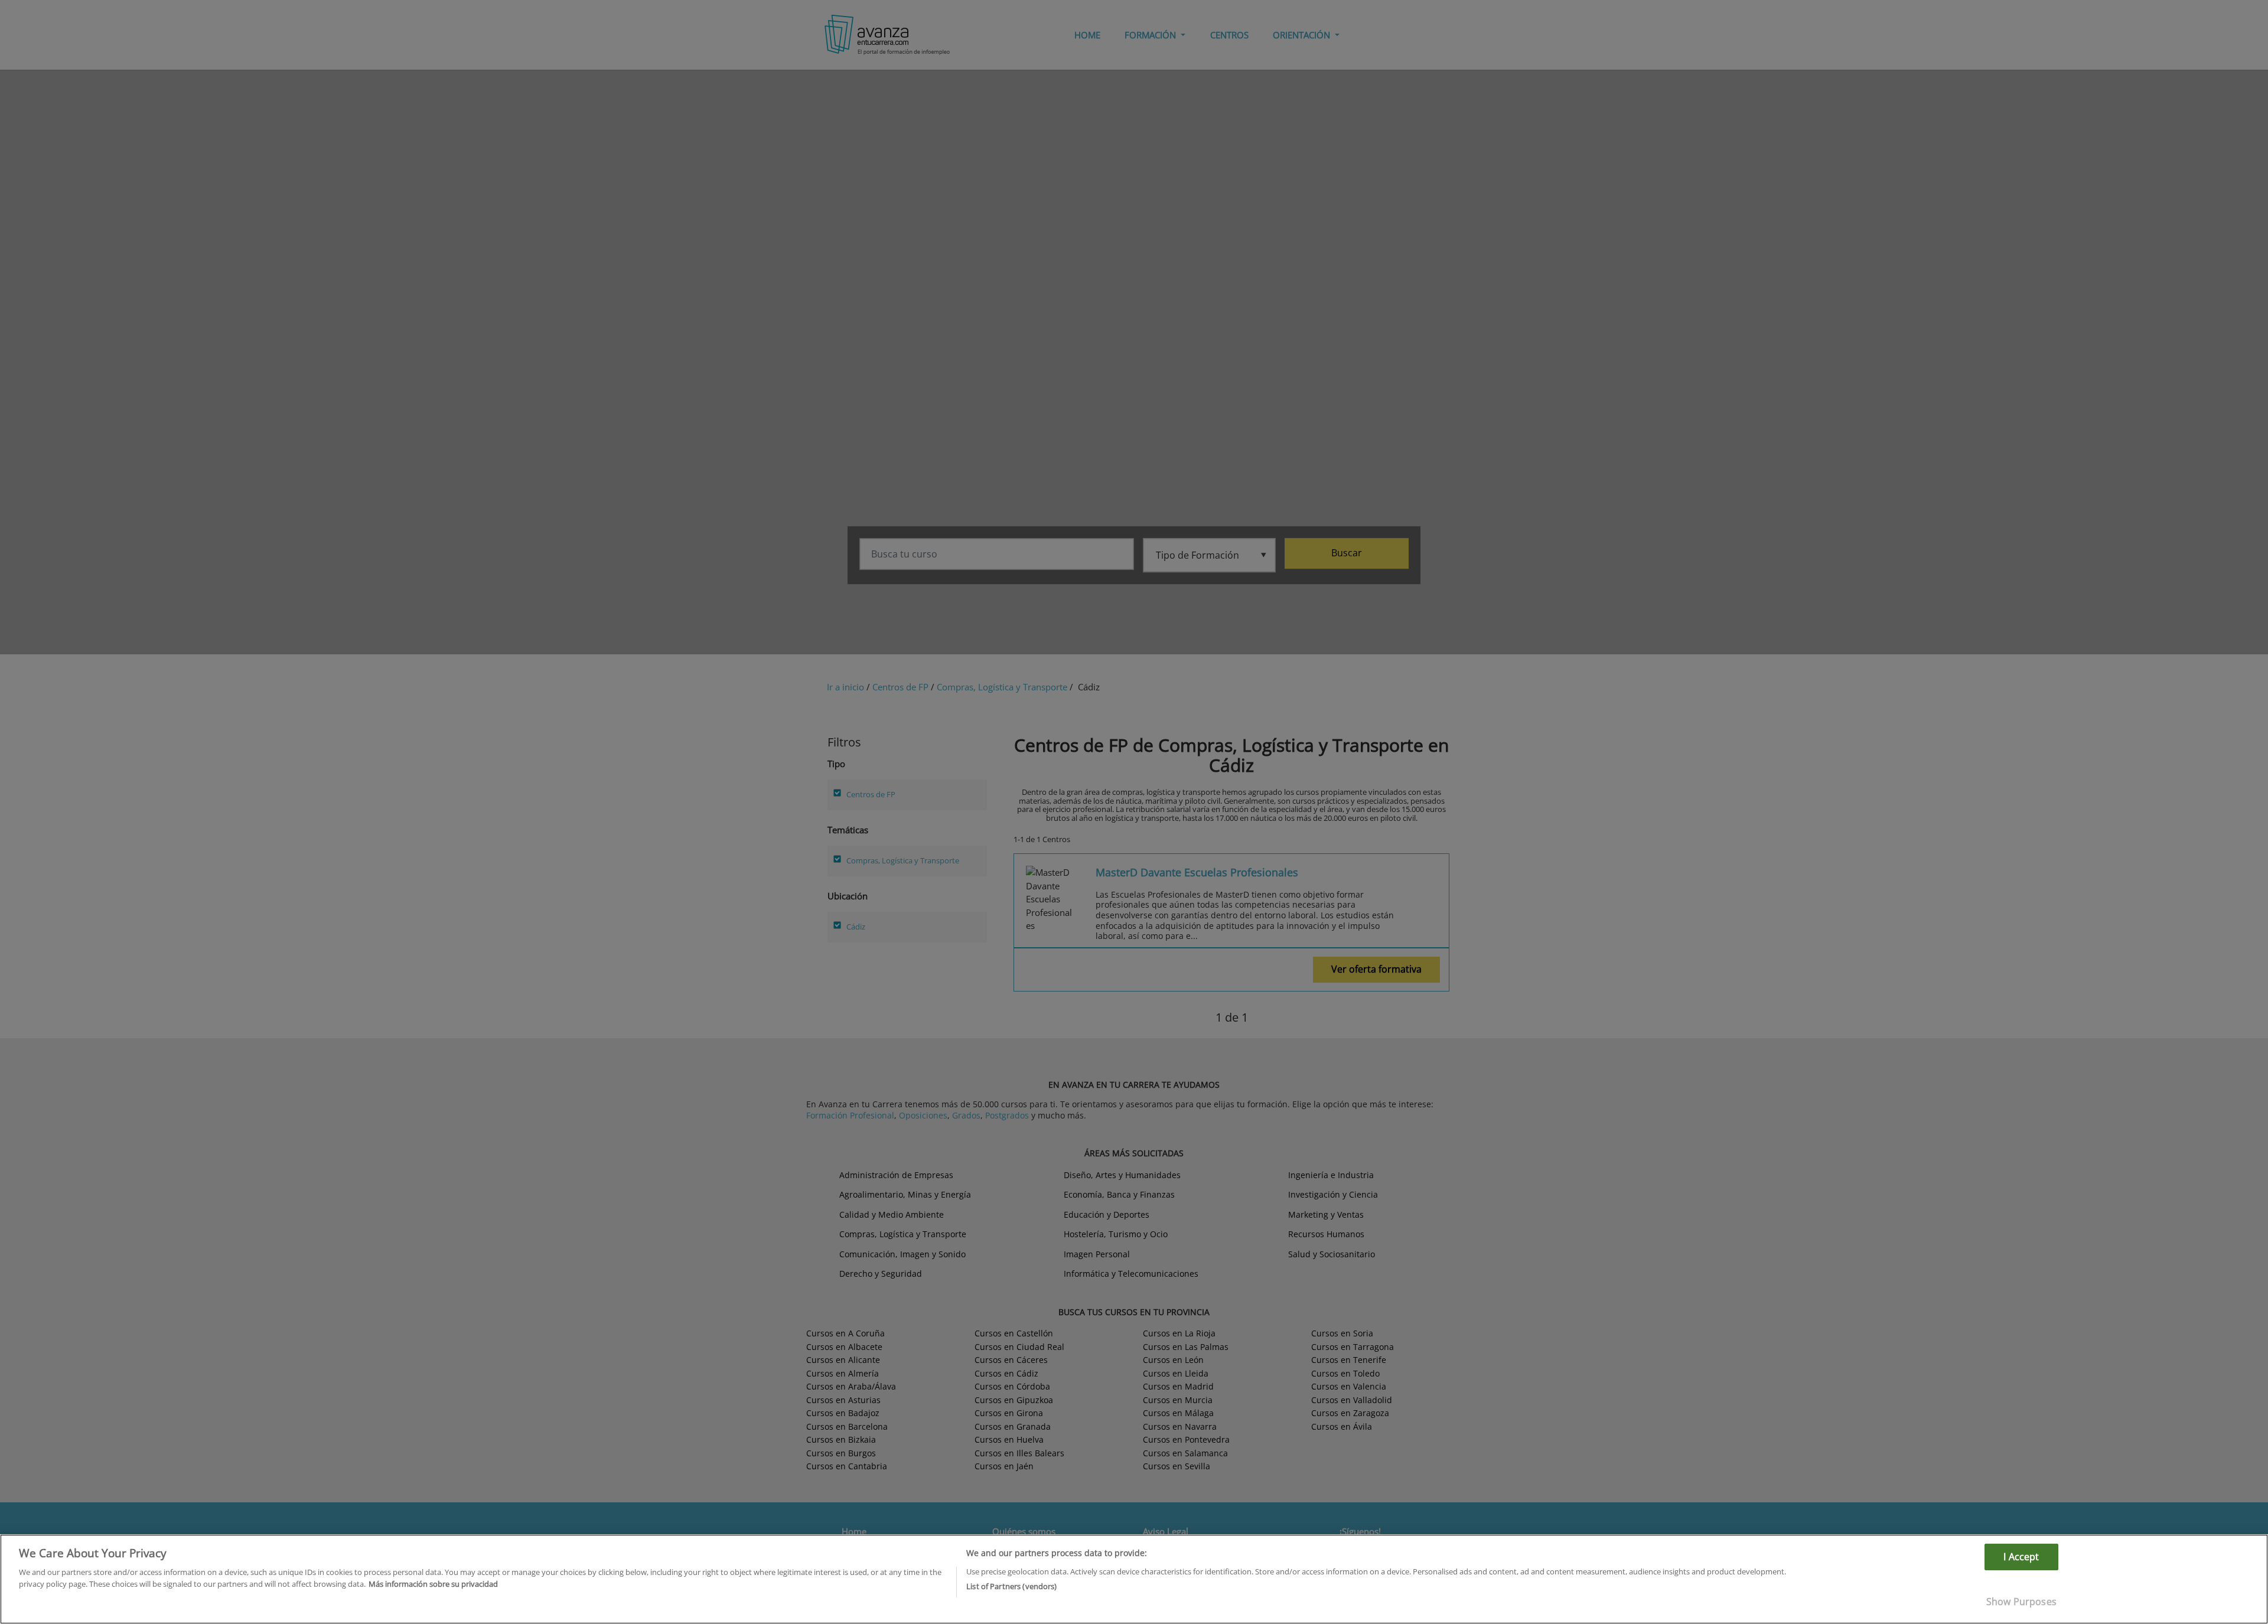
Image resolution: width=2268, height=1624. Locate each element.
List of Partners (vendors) (1011, 1586)
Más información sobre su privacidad (433, 1583)
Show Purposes (2021, 1602)
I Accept (2021, 1557)
